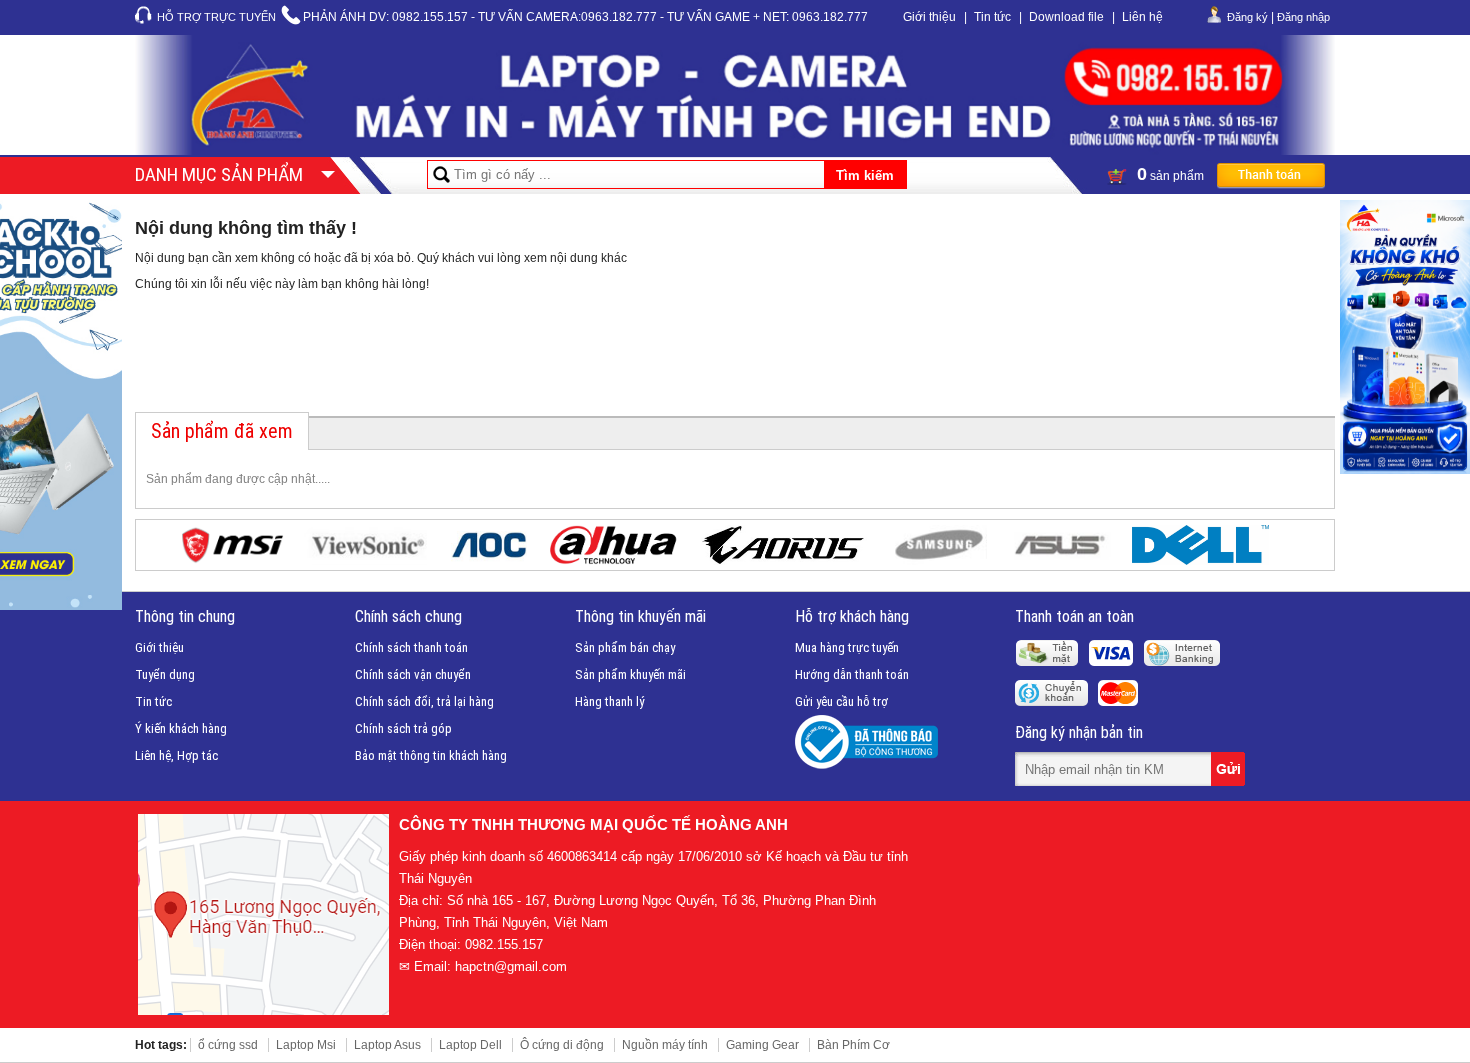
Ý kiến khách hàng (181, 728)
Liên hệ (1142, 17)
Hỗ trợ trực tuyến (216, 17)
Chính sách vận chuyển (413, 674)
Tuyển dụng (165, 674)
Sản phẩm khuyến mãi (630, 674)
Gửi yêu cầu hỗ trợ (841, 701)
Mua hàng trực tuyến (847, 647)
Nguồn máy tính (665, 1045)
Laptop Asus (387, 1045)
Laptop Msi (306, 1045)
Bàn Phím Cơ (853, 1045)
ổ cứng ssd (228, 1045)
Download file (1066, 17)
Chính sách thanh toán (411, 647)
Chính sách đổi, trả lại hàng (424, 701)
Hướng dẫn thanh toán (852, 674)
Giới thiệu (929, 17)
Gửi (1230, 769)
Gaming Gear (762, 1045)
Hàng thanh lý (609, 701)
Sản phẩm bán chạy (625, 647)
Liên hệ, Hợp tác (176, 755)
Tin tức (992, 17)
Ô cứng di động (562, 1045)
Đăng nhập (1303, 17)
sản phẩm (1172, 174)
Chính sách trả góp (403, 728)
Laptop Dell (470, 1045)
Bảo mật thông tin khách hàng (431, 755)
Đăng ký (1247, 17)
